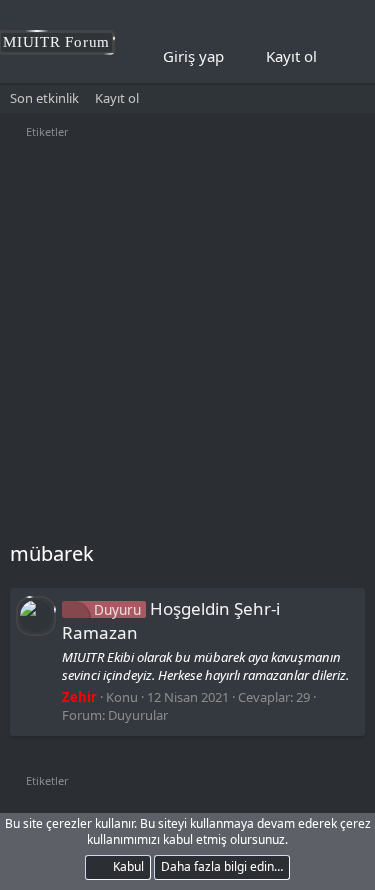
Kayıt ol (117, 98)
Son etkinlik (44, 98)
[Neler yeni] (346, 57)
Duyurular (138, 715)
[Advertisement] (187, 342)
